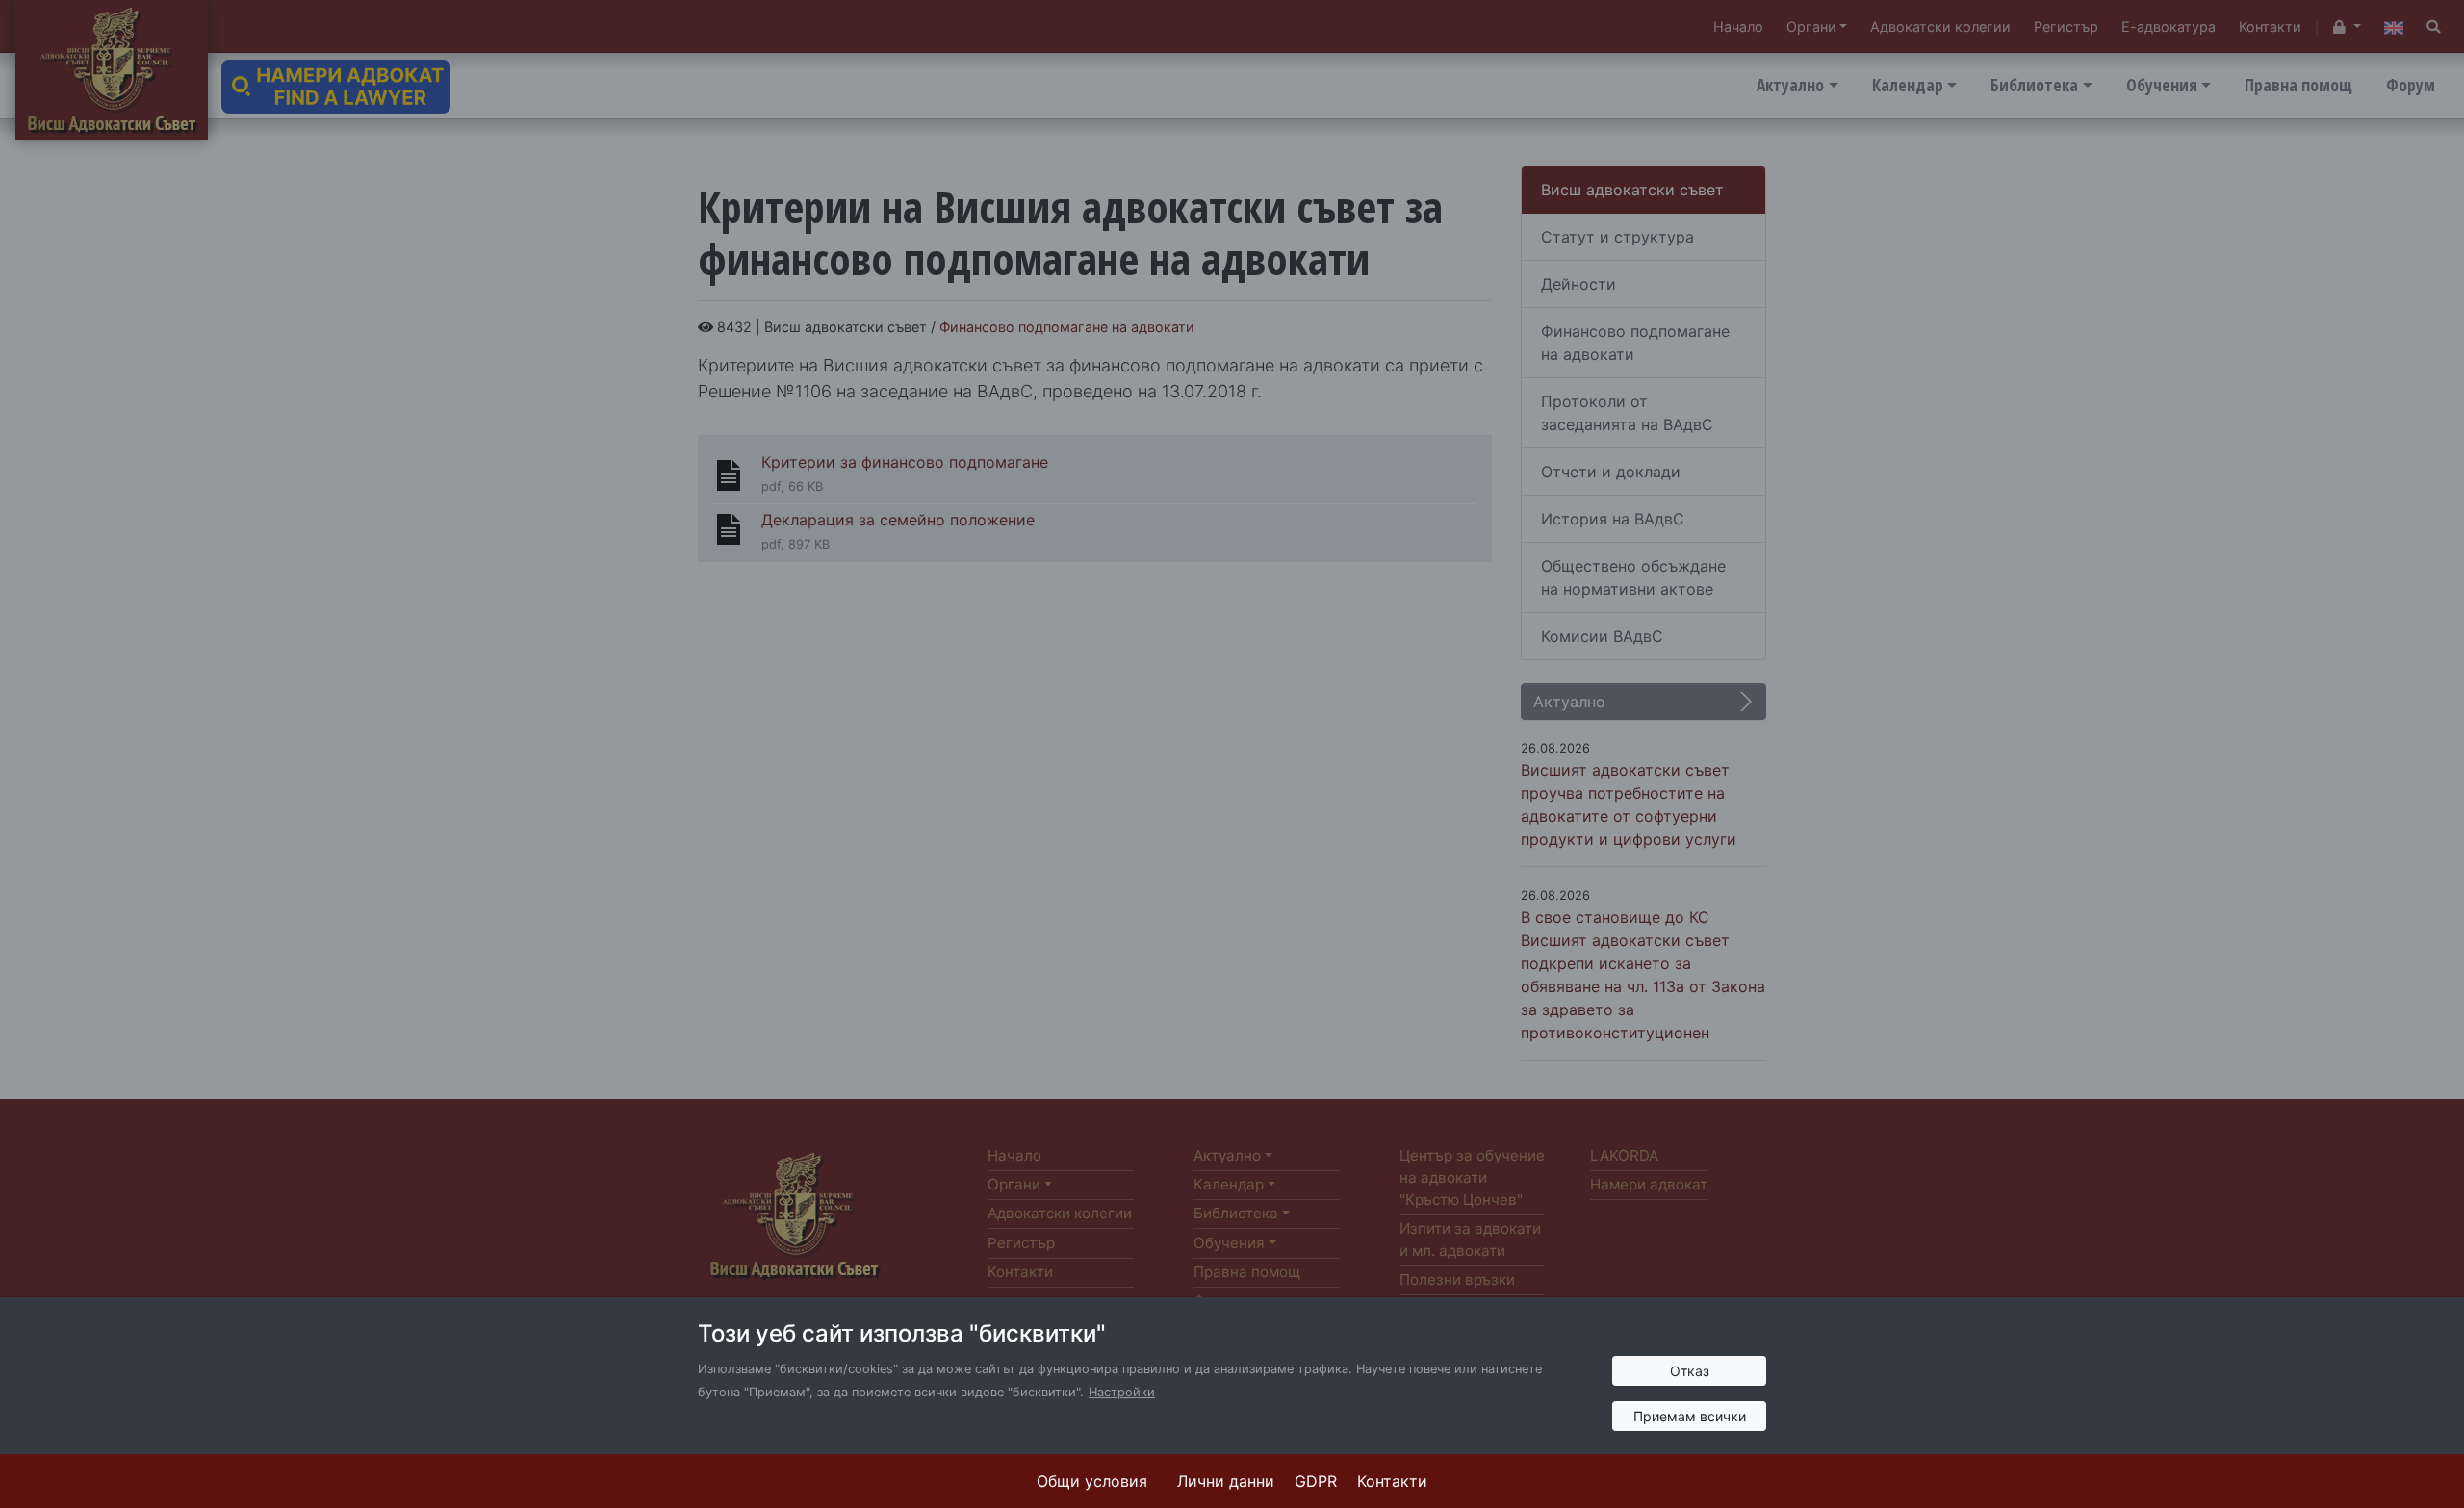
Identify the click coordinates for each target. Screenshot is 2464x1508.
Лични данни (1226, 1481)
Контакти (1392, 1481)
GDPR (1316, 1481)
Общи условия (1092, 1481)
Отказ (1690, 1371)
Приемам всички (1690, 1416)
